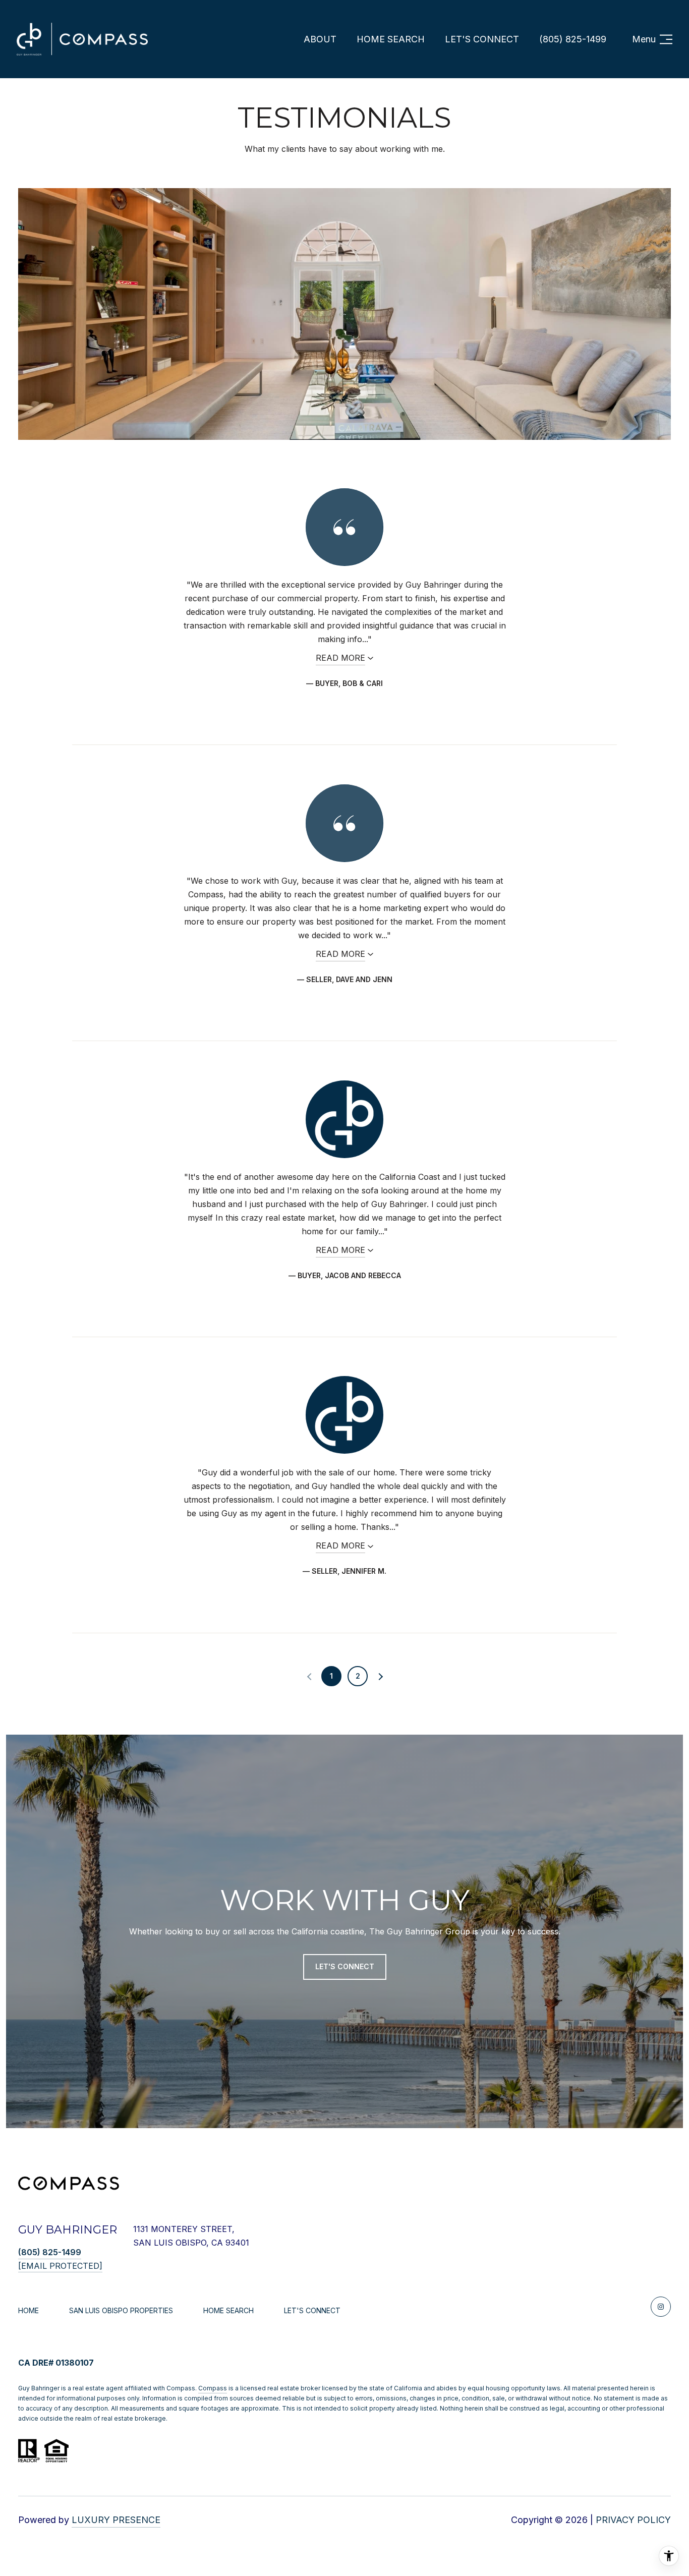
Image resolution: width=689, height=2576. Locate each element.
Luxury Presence (116, 2520)
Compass (213, 2388)
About (320, 39)
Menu (644, 39)
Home (28, 2310)
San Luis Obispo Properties (121, 2310)
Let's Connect (312, 2311)
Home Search (391, 39)
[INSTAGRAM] (661, 2307)
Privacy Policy (633, 2520)
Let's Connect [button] (345, 1966)
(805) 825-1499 (573, 39)
